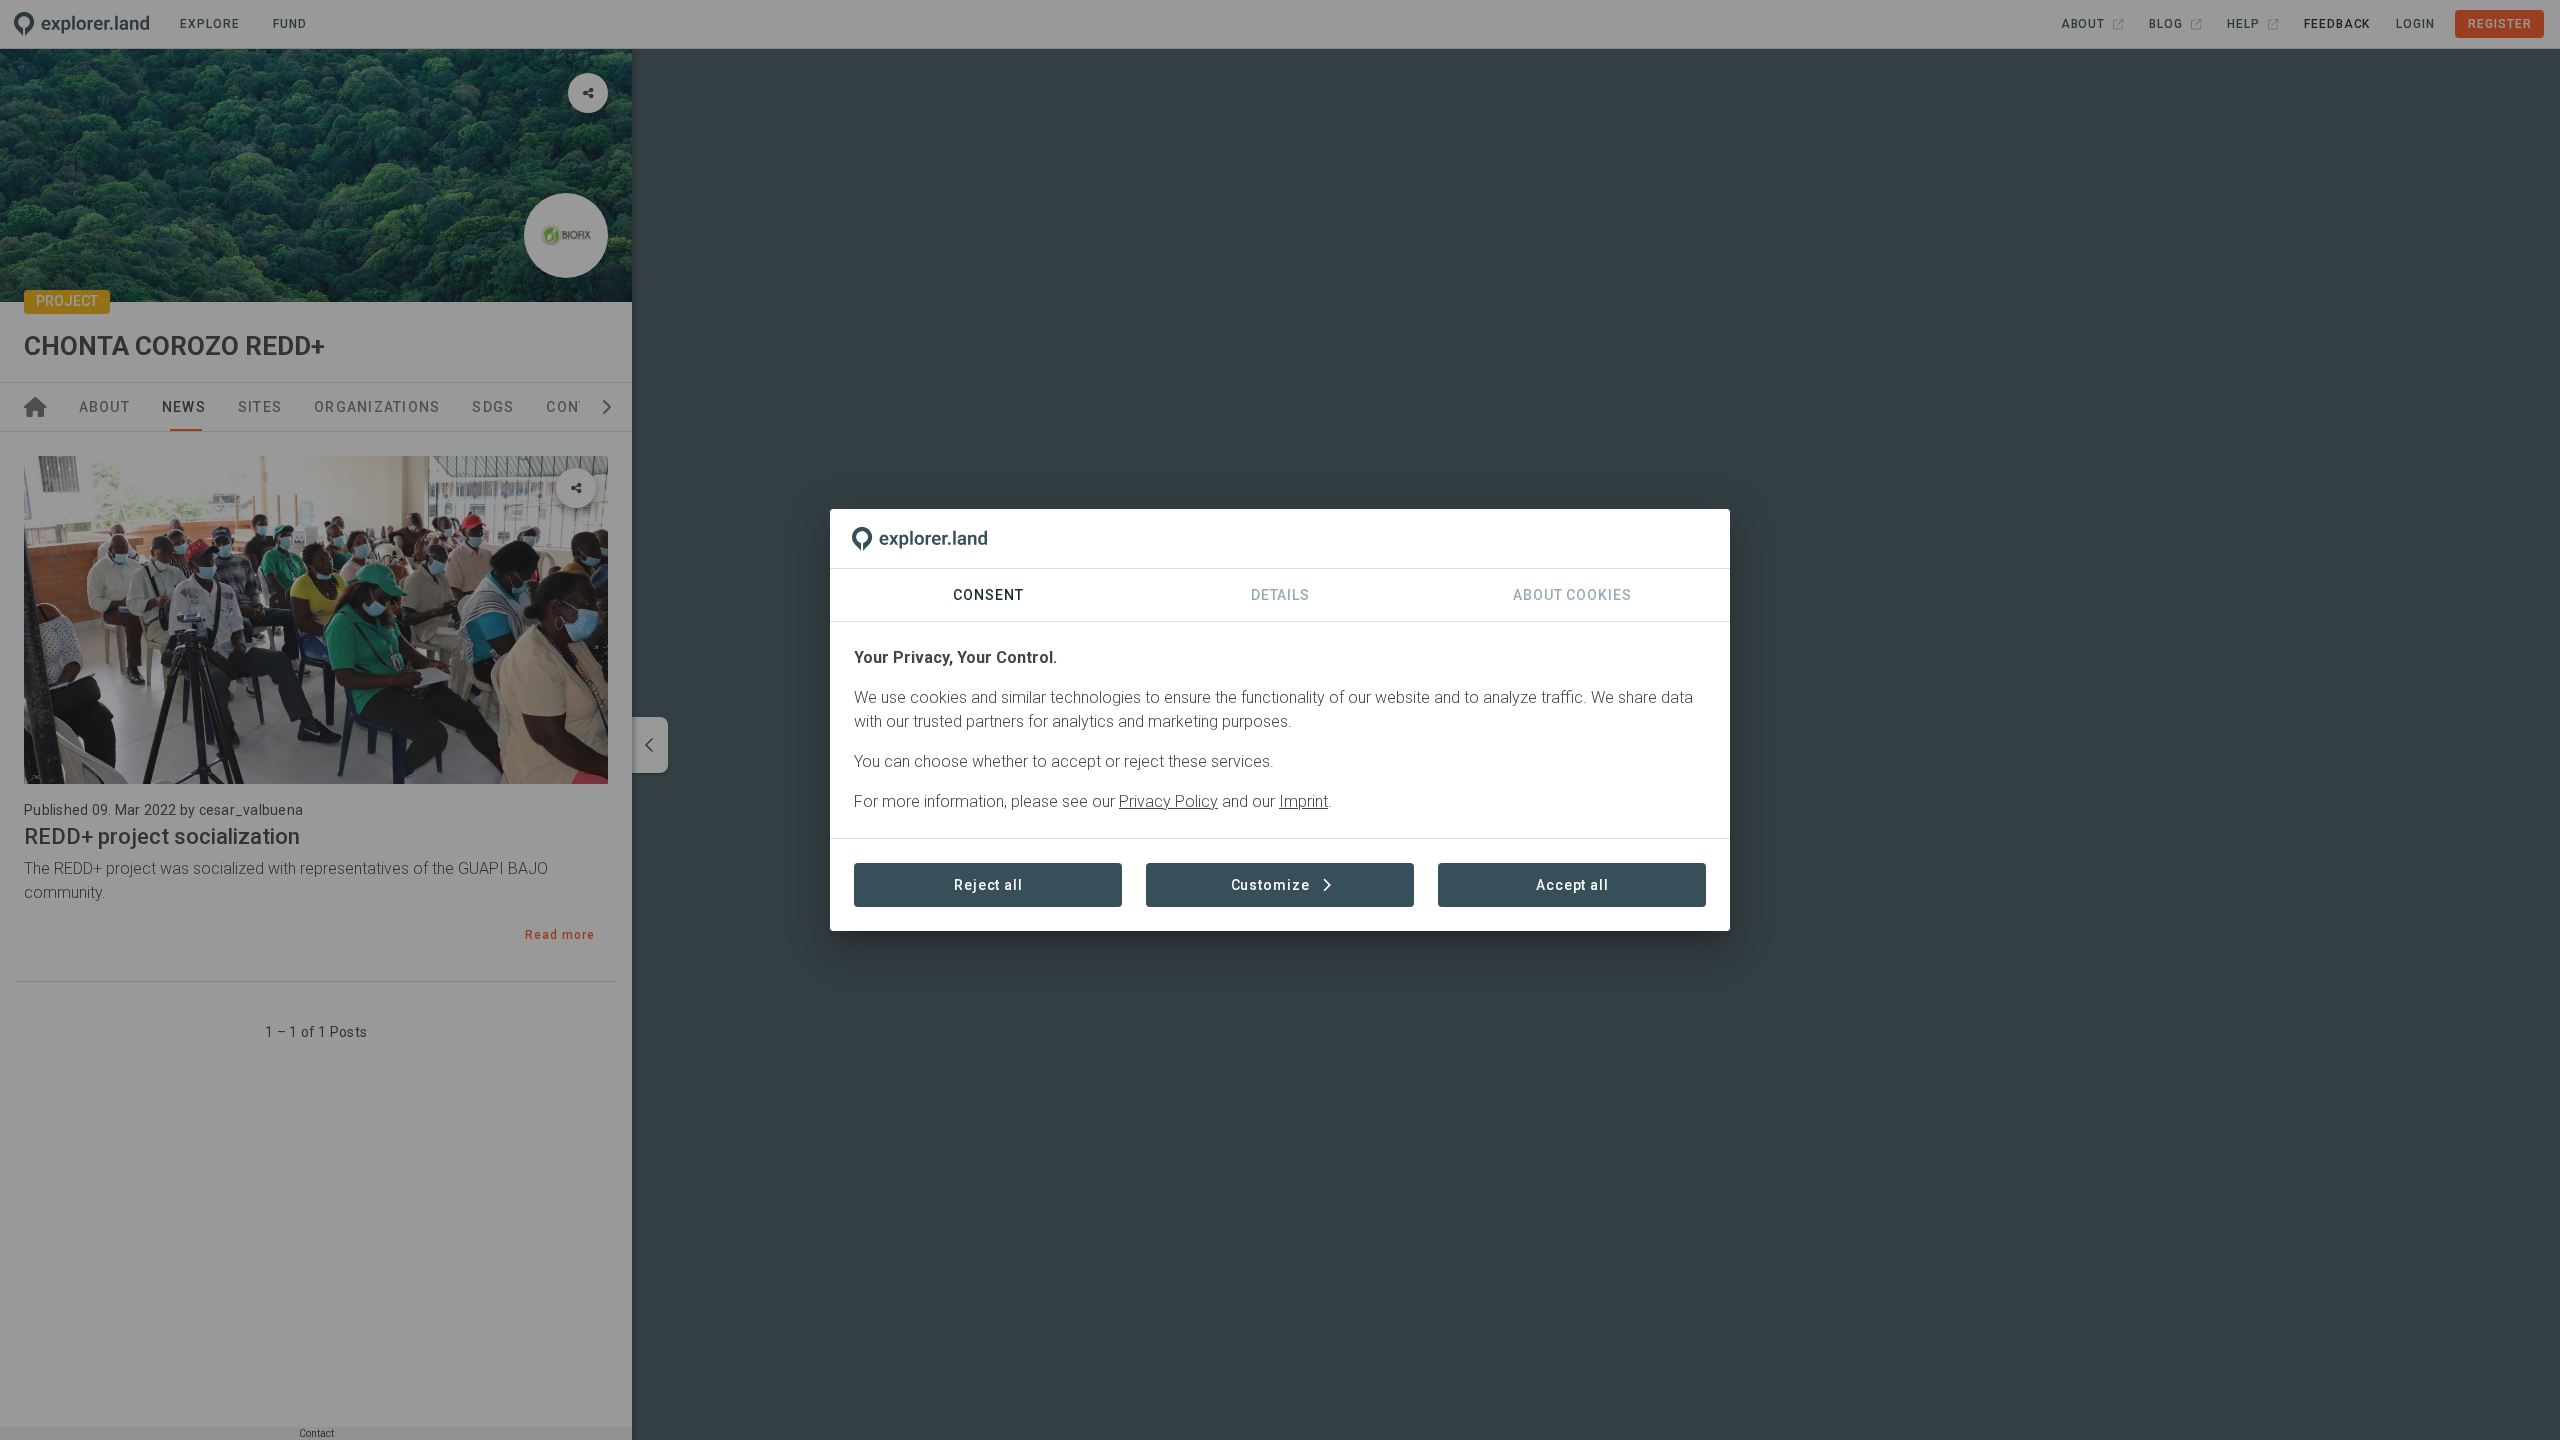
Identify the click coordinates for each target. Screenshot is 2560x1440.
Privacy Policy (1168, 801)
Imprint (1303, 801)
